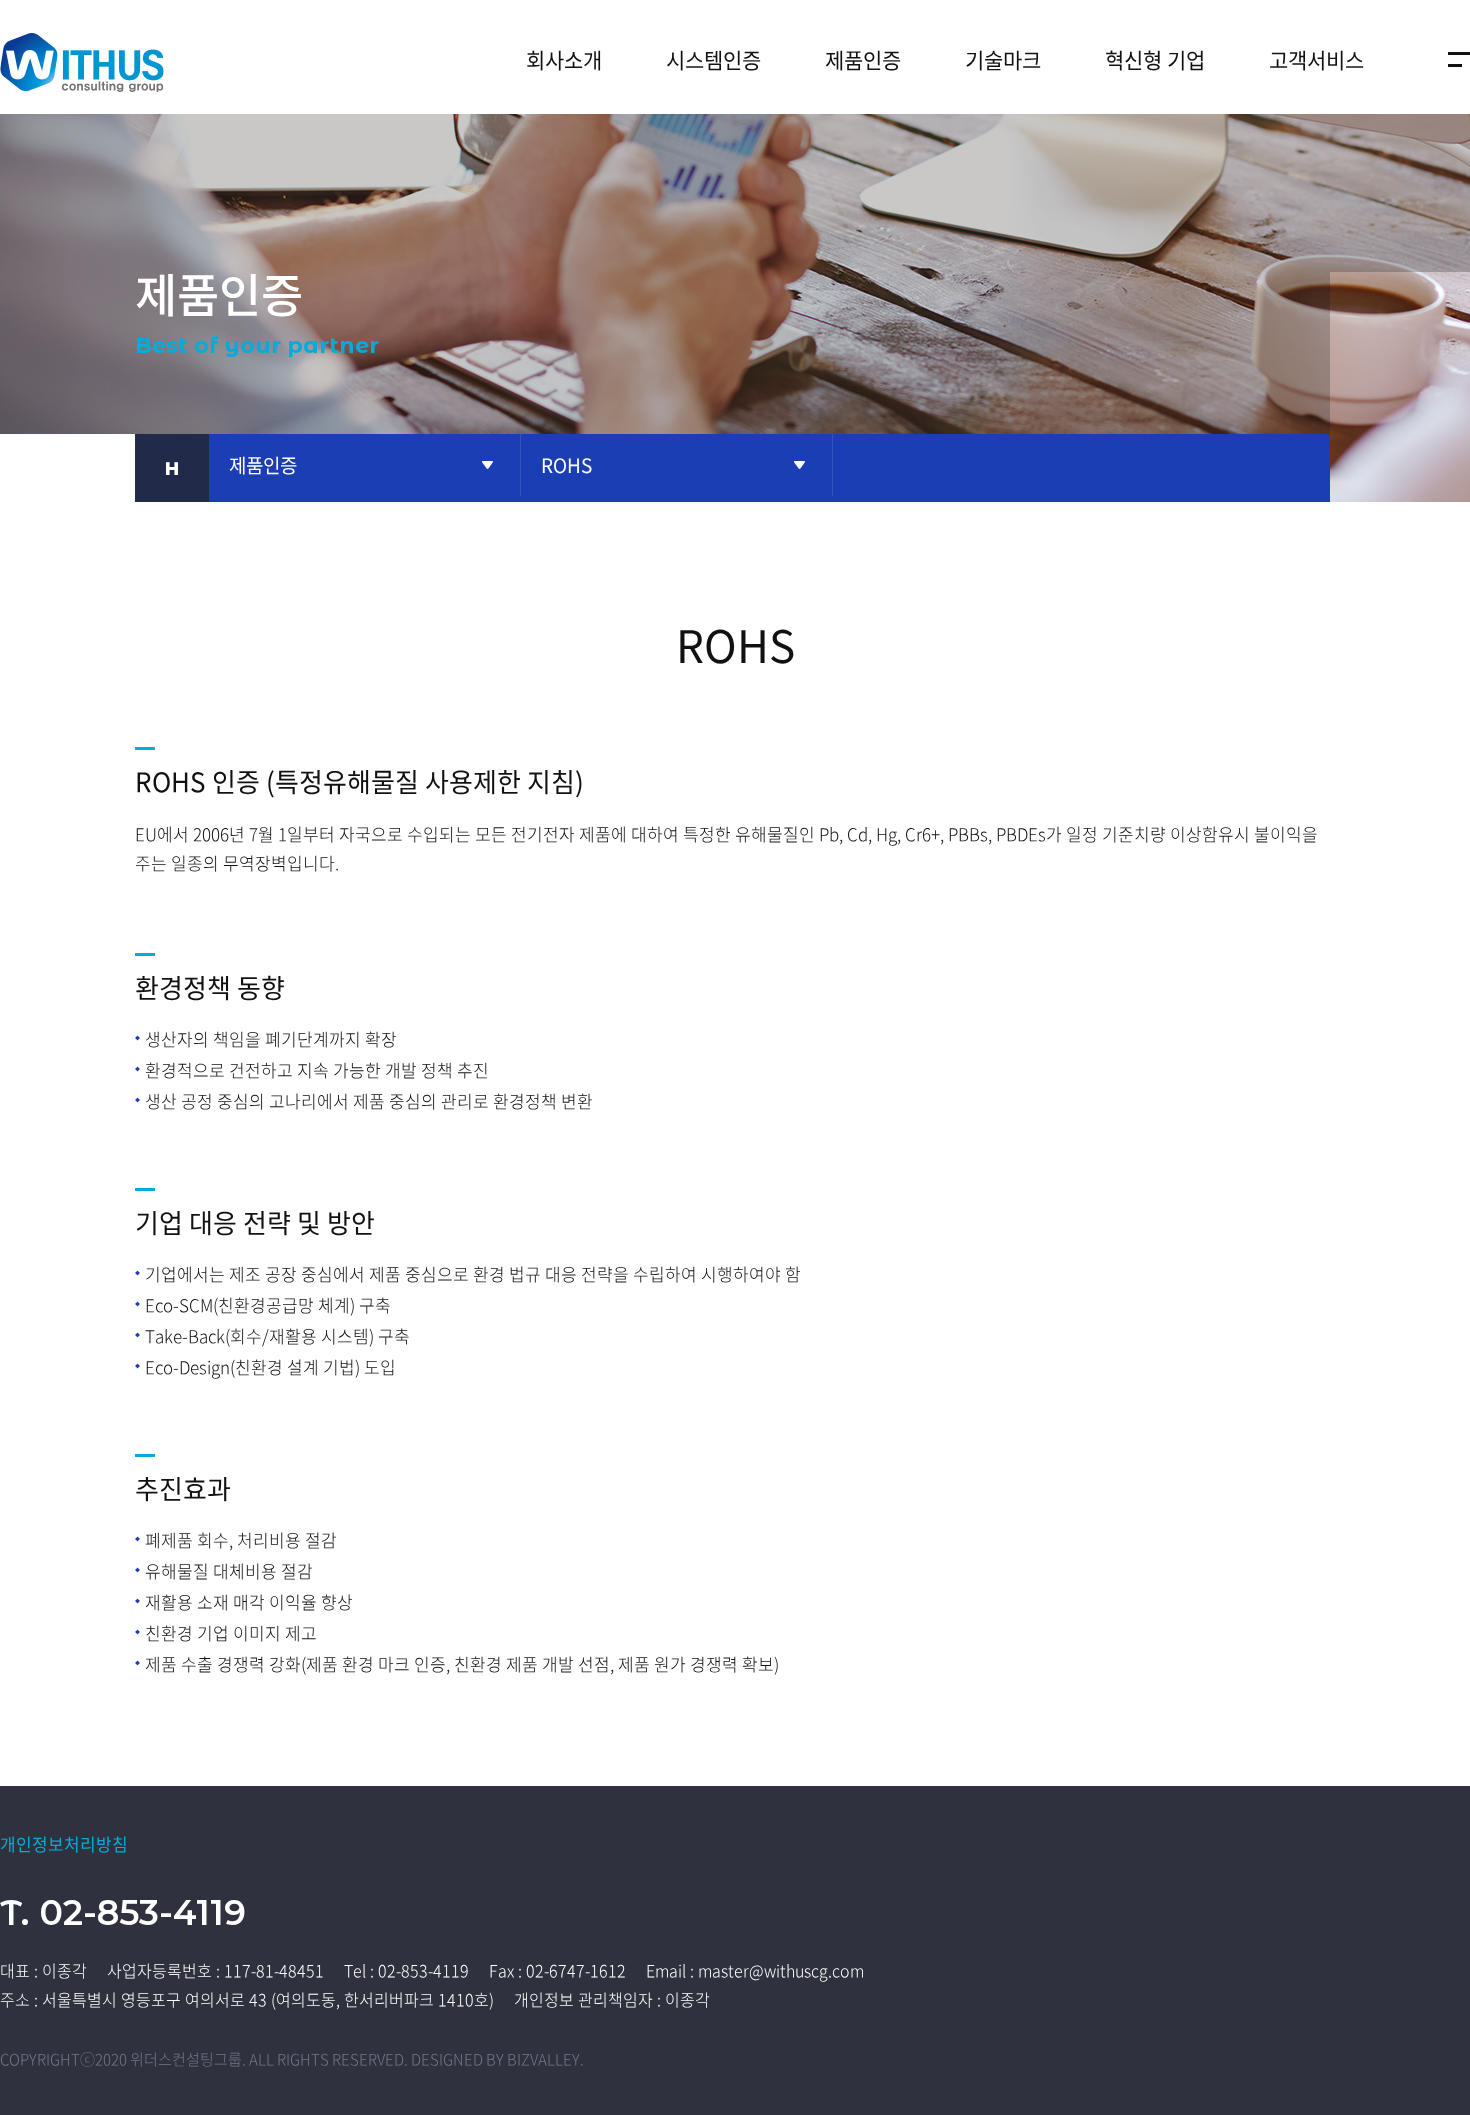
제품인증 (863, 59)
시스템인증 (713, 59)
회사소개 (564, 59)
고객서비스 (1316, 59)
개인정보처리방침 (64, 1843)
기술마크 (1003, 59)
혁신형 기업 (1155, 59)
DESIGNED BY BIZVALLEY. (497, 2059)
